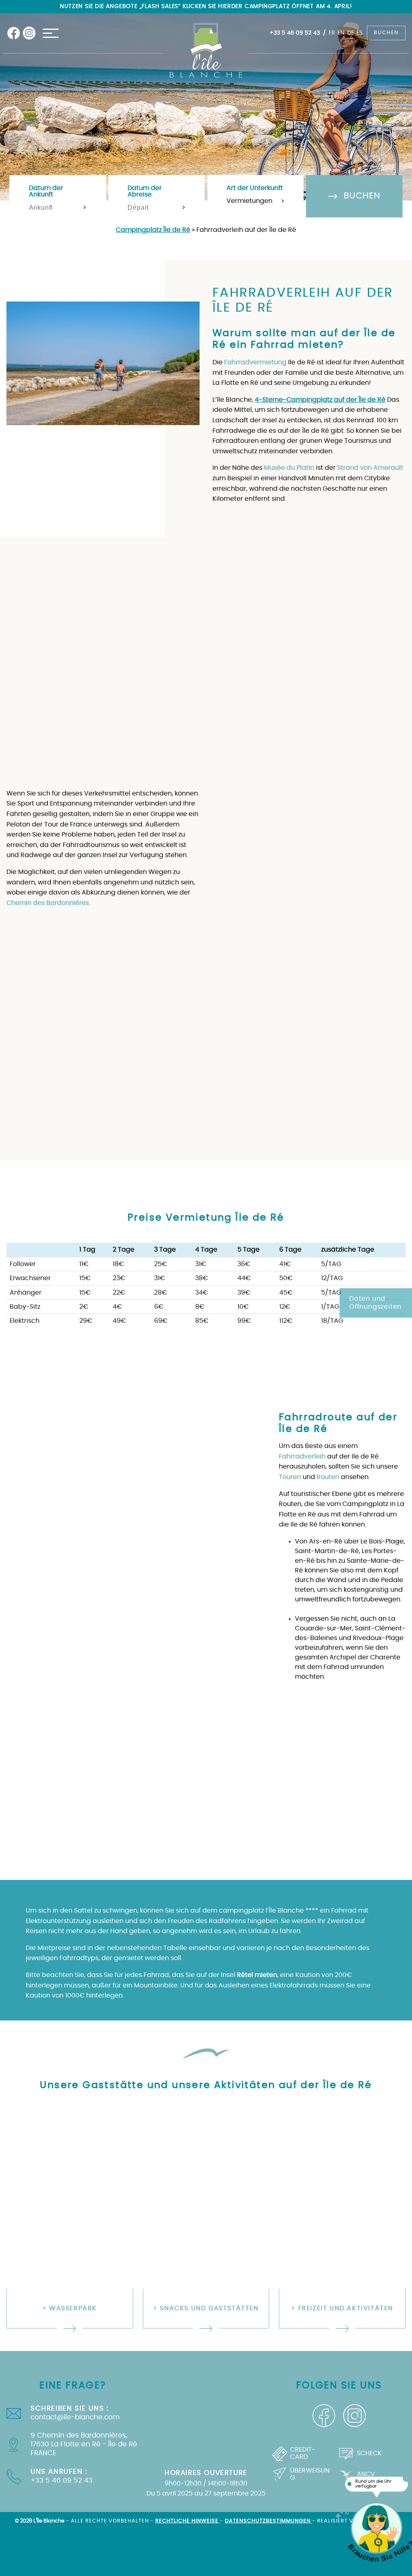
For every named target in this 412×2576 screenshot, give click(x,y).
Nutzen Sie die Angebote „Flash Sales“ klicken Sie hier (145, 6)
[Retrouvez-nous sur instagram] (29, 33)
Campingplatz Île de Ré (153, 230)
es (359, 33)
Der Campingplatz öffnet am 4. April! (292, 6)
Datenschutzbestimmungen (269, 2521)
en (341, 33)
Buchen (386, 33)
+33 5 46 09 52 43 (295, 33)
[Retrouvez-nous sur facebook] (14, 33)
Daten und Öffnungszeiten (375, 1303)
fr (332, 33)
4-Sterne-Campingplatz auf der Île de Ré (320, 400)
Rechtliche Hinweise (188, 2521)
